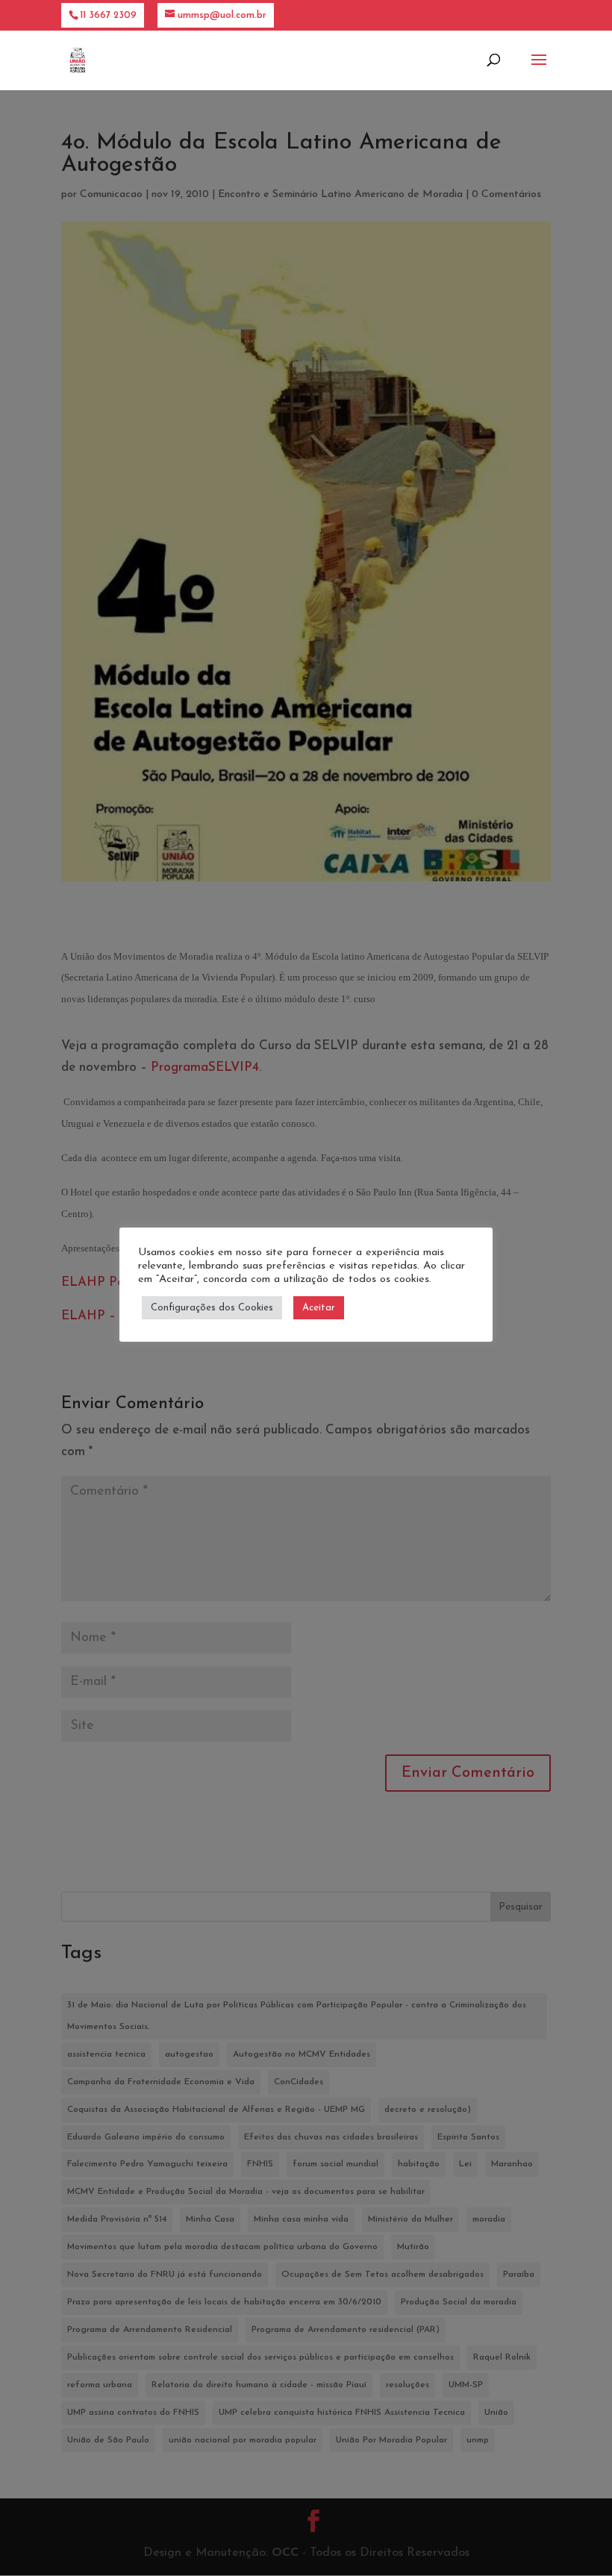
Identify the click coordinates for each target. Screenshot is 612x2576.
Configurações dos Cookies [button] (212, 1308)
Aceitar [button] (319, 1308)
